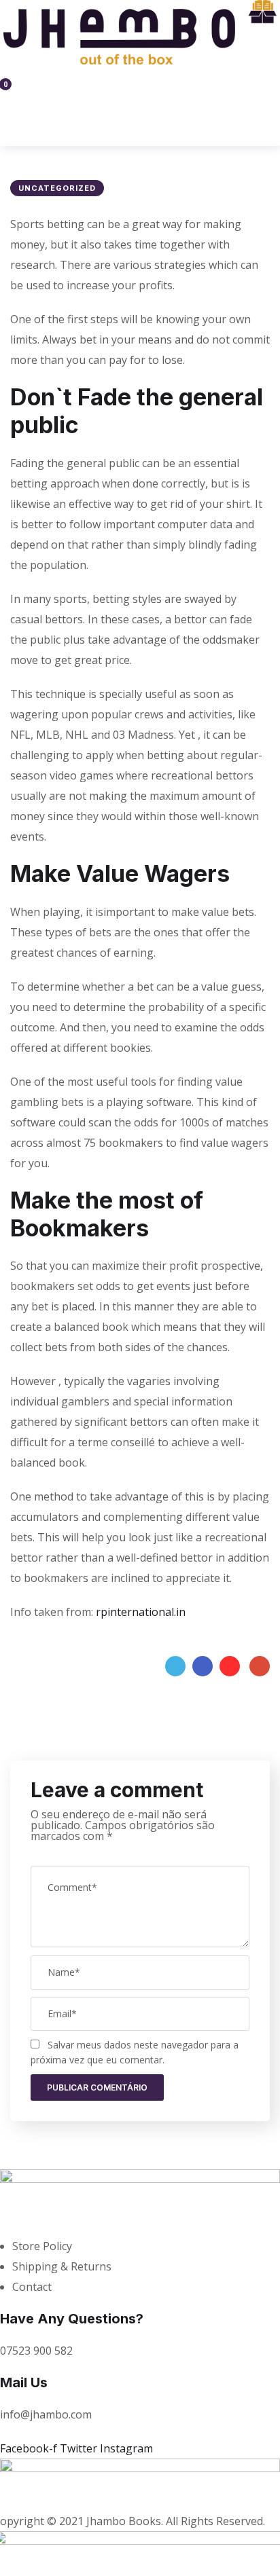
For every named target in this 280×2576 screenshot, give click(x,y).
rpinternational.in (141, 1612)
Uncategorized (57, 188)
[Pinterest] (230, 1666)
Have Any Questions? (72, 2319)
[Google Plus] (260, 1666)
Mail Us (24, 2382)
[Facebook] (203, 1666)
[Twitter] (175, 1666)
